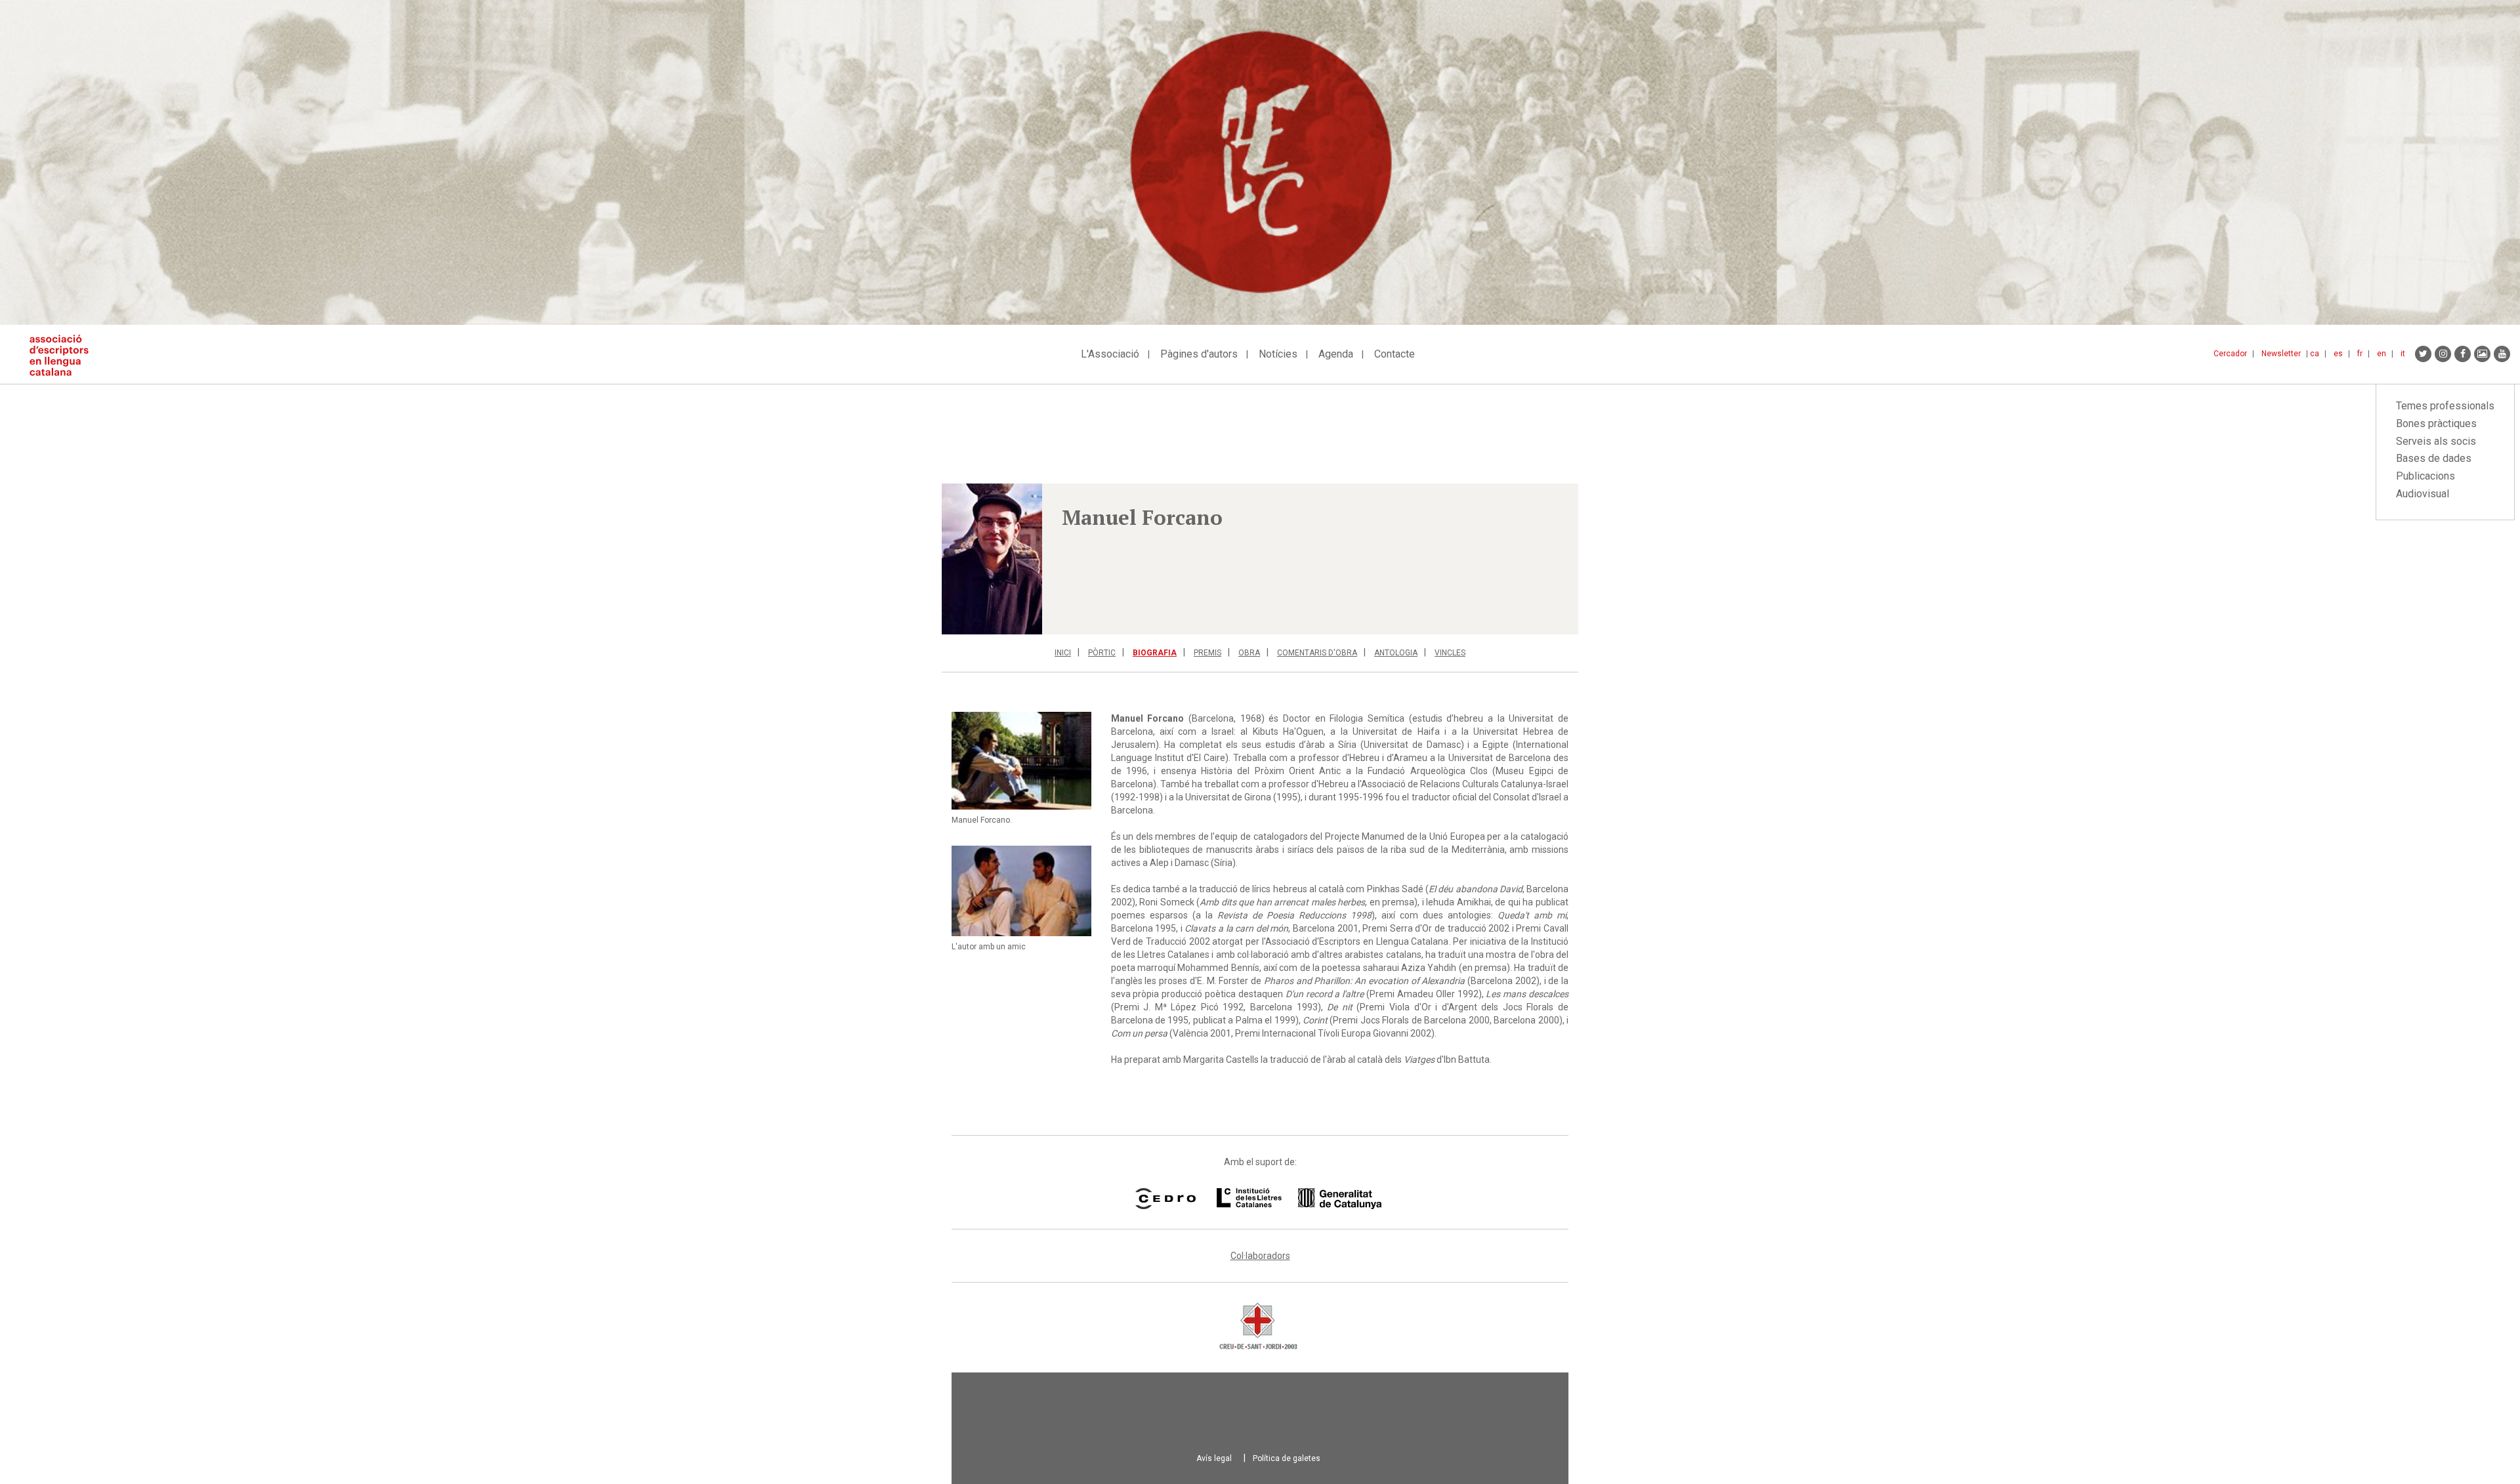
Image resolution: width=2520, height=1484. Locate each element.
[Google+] (2482, 354)
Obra (1249, 653)
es (2338, 354)
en (2382, 354)
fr (2360, 354)
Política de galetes (1287, 1458)
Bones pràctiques (2436, 423)
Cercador (2230, 354)
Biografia (1155, 653)
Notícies (1278, 354)
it (2403, 354)
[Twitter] (2423, 354)
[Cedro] (1165, 1199)
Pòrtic (1102, 653)
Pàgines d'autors (1199, 354)
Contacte (1395, 354)
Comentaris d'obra (1317, 653)
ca (2315, 354)
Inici (1063, 653)
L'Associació (1110, 354)
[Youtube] (2502, 354)
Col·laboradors (1260, 1256)
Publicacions (2425, 476)
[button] (992, 559)
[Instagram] (2443, 354)
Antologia (1396, 653)
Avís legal (1214, 1458)
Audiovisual (2423, 494)
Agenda (1336, 354)
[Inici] (64, 355)
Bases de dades (2434, 458)
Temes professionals (2445, 406)
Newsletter (2281, 354)
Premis (1207, 653)
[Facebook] (2463, 354)
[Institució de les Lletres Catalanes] (1299, 1199)
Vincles (1450, 653)
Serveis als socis (2436, 441)
